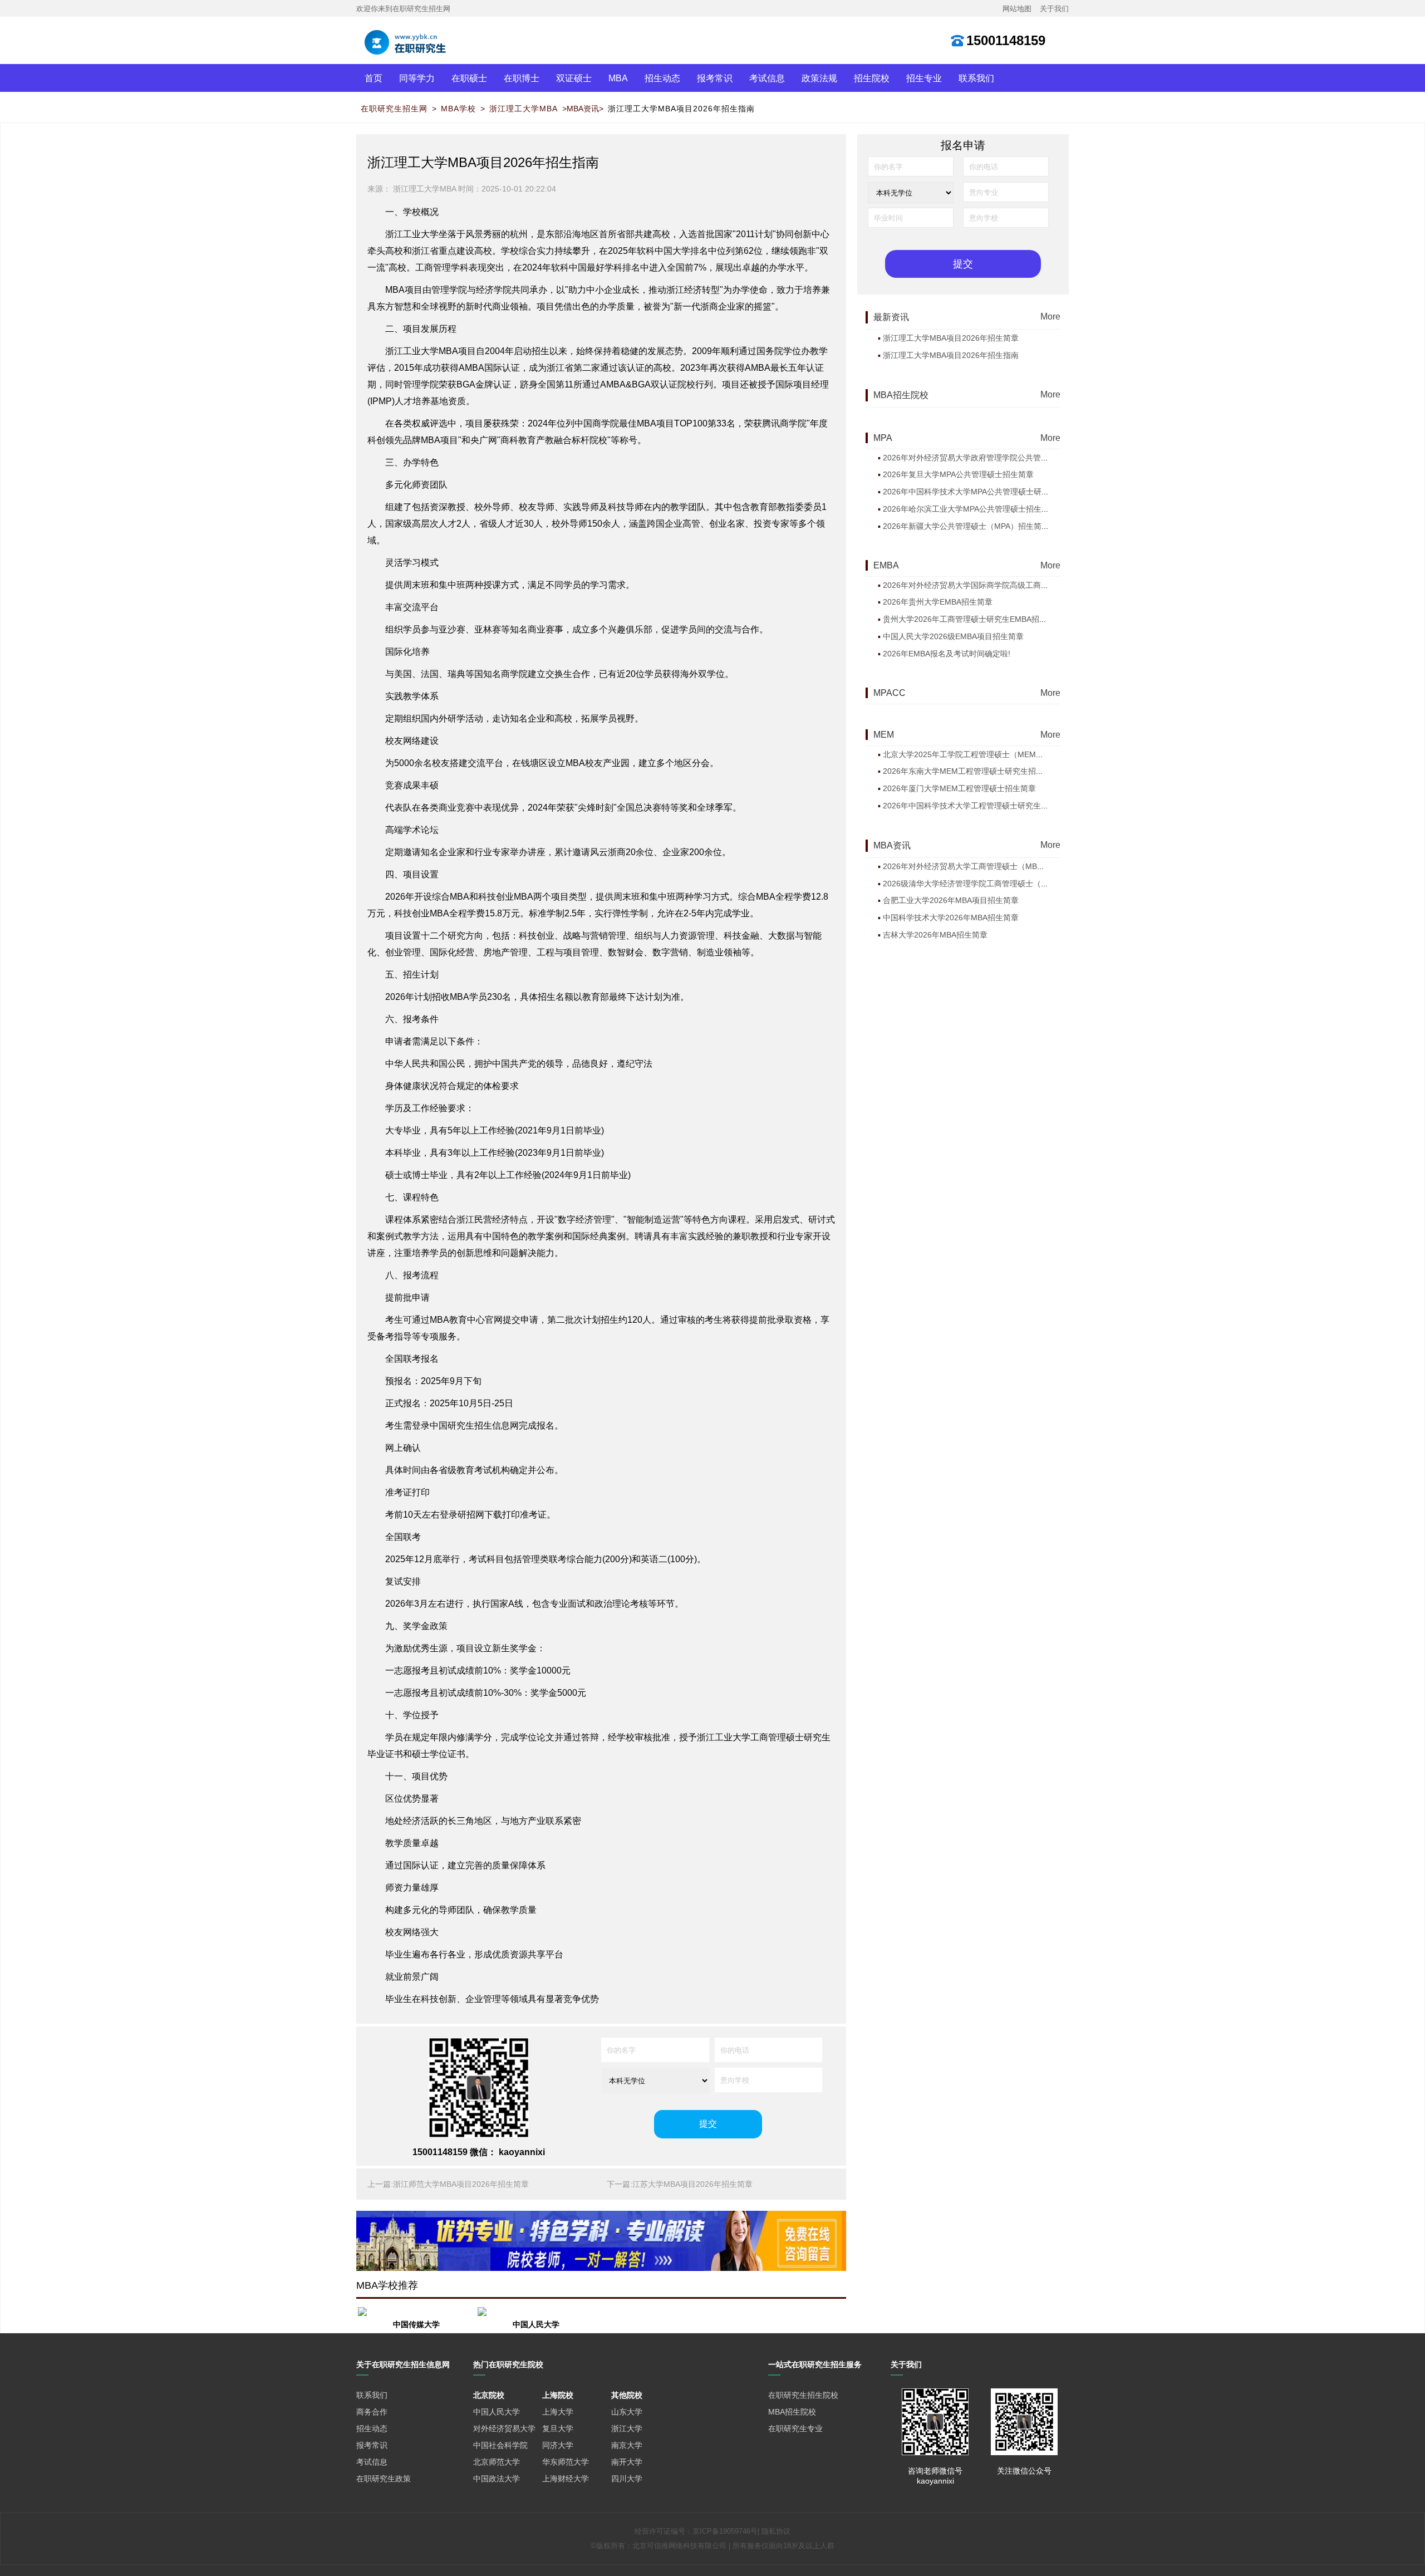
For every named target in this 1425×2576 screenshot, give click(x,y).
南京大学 (627, 2445)
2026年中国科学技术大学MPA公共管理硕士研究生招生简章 (986, 492)
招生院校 (872, 78)
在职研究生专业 (795, 2428)
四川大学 (627, 2479)
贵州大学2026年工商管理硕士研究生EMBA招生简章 (973, 619)
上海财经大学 (566, 2479)
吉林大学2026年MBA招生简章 (935, 935)
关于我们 (1054, 9)
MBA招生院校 (792, 2412)
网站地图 (1017, 9)
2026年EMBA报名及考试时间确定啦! (947, 654)
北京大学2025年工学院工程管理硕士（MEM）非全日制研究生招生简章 (1006, 754)
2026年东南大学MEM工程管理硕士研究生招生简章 (971, 771)
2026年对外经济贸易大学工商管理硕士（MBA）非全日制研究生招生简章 (1009, 866)
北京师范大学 (497, 2462)
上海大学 (558, 2412)
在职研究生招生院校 (803, 2395)
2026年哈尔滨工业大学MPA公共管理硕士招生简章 (970, 509)
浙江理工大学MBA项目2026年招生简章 (951, 338)
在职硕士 (469, 78)
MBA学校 (458, 109)
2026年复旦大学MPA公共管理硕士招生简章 (958, 474)
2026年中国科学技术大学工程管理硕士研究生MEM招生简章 (987, 806)
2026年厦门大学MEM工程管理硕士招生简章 (959, 788)
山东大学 (627, 2412)
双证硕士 (574, 78)
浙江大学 (627, 2428)
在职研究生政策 (384, 2479)
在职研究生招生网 (394, 109)
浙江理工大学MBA (524, 109)
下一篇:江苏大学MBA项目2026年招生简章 (680, 2184)
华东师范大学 (566, 2462)
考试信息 (767, 78)
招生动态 (662, 78)
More (1050, 316)
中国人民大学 (497, 2412)
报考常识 (715, 78)
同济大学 (558, 2445)
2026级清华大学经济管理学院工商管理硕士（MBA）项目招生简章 (997, 884)
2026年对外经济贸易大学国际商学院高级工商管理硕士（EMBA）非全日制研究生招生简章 (1039, 585)
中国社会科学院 (500, 2445)
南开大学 (627, 2462)
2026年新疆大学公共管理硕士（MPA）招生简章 (966, 526)
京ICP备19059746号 (725, 2531)
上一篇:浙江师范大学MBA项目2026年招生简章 (448, 2184)
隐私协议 (776, 2531)
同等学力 (417, 78)
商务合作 (372, 2412)
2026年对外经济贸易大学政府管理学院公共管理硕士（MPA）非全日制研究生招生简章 (1032, 458)
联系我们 (976, 78)
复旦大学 (558, 2428)
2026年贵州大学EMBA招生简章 (938, 602)
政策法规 (819, 78)
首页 (374, 78)
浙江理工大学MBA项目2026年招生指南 (681, 109)
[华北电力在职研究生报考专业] (601, 2241)
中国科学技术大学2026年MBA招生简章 (951, 917)
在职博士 (522, 78)
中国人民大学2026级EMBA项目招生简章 (953, 636)
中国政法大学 (497, 2479)
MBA (618, 78)
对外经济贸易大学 (504, 2428)
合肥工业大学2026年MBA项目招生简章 (951, 900)
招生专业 (924, 78)
